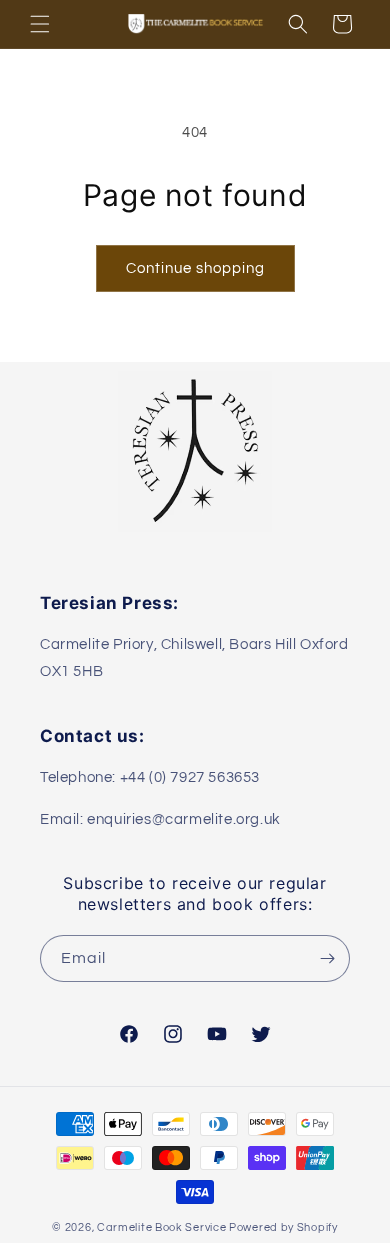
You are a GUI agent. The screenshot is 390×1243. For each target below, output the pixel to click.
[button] (40, 24)
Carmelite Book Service (161, 1227)
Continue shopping (195, 268)
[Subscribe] (327, 958)
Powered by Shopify (283, 1227)
